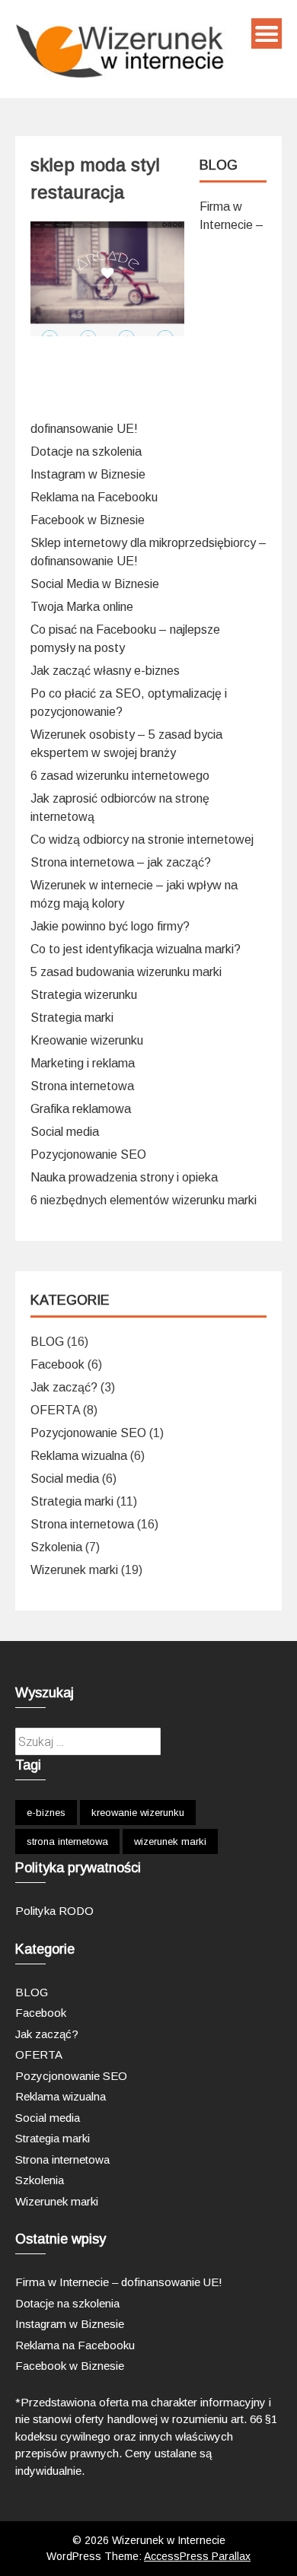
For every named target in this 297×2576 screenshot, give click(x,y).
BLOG (47, 1342)
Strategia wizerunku (84, 995)
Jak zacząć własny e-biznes (105, 671)
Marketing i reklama (83, 1063)
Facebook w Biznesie (88, 520)
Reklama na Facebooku (94, 497)
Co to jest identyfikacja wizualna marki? (136, 949)
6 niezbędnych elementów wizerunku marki (144, 1200)
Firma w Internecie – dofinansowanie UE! (119, 2282)
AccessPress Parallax (197, 2556)
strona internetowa (67, 1841)
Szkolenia (56, 1547)
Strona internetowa (82, 1086)
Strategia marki (72, 1018)
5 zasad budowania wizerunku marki (126, 972)
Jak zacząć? (64, 1387)
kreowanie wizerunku (138, 1813)
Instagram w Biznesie (88, 474)
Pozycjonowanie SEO (88, 1154)
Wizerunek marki (74, 1570)
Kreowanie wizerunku (87, 1040)
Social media (65, 1132)
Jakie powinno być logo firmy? (110, 926)
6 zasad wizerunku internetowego (120, 776)
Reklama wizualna (79, 1456)
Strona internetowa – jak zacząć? (121, 862)
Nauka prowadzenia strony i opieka (124, 1177)
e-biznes (46, 1813)
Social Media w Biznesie (95, 584)
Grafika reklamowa (81, 1109)
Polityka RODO (54, 1911)
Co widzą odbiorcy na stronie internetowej (142, 840)
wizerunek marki (170, 1841)
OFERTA (55, 1410)
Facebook (57, 1364)
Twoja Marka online (82, 607)
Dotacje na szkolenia (86, 452)
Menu (267, 33)
